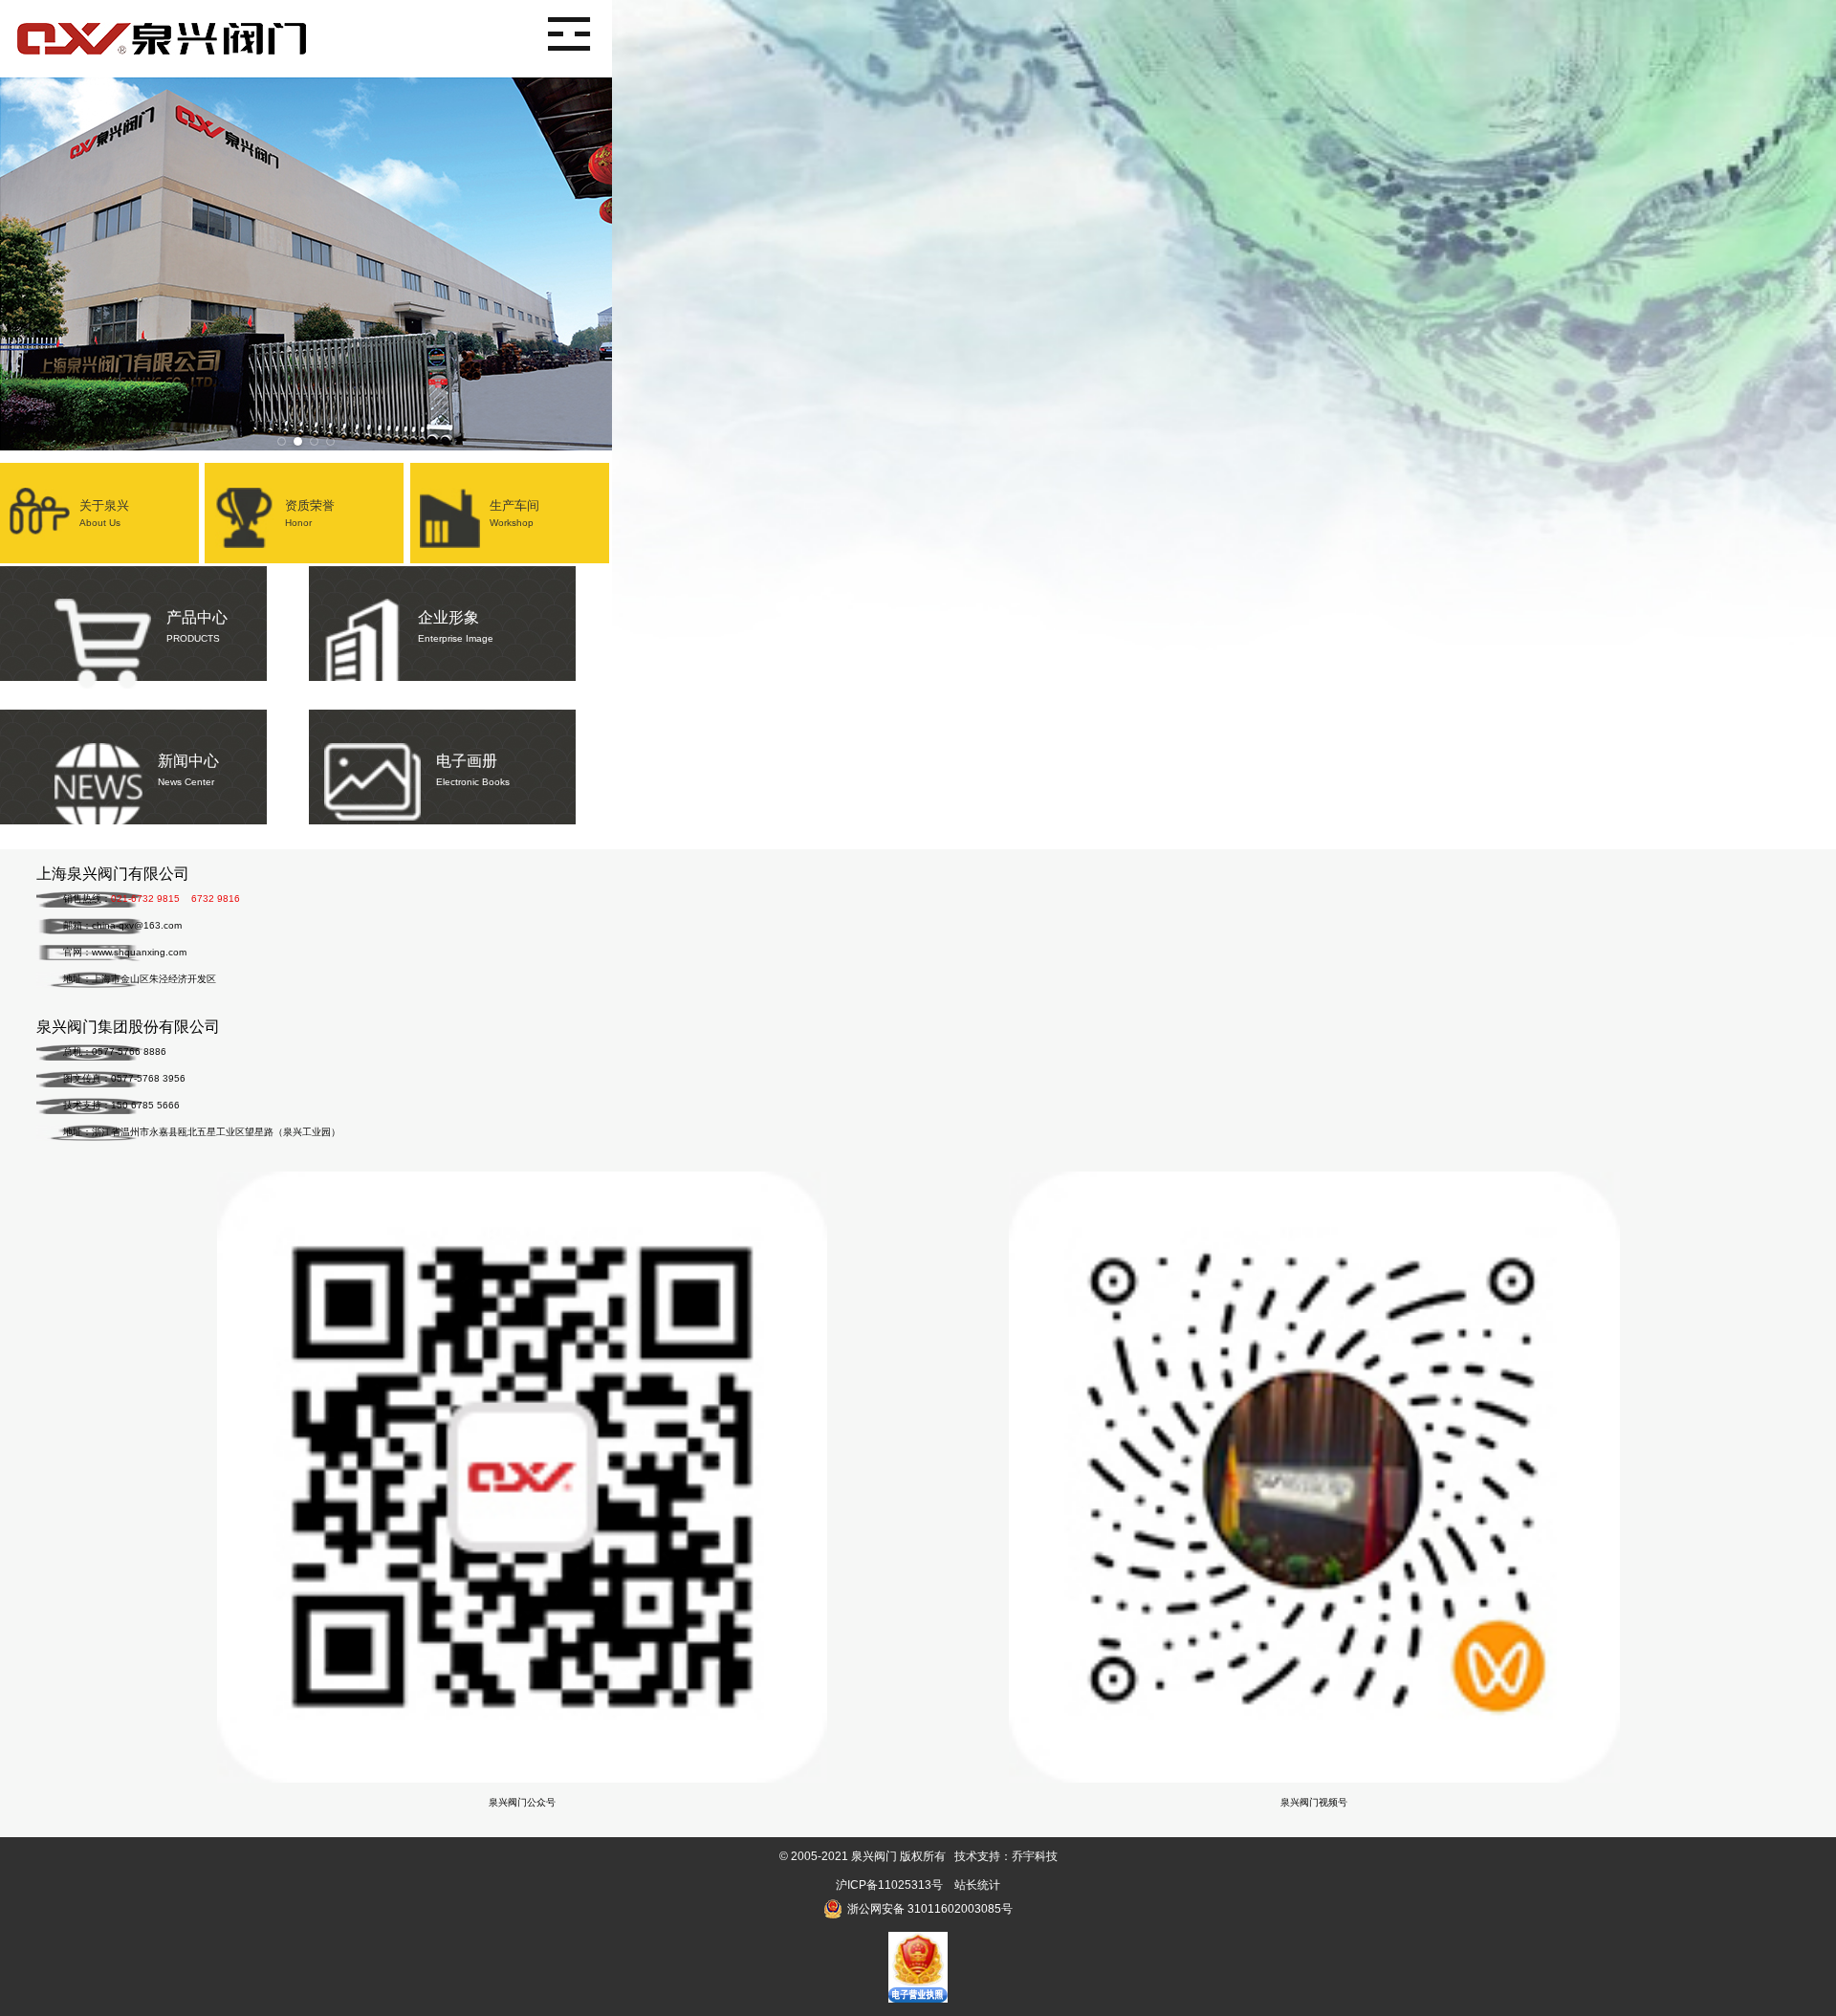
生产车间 (514, 513)
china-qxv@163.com (137, 925)
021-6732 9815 (145, 898)
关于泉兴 (104, 513)
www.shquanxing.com (139, 952)
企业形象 (456, 626)
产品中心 (197, 626)
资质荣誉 (310, 513)
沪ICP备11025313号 (889, 1885)
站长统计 (977, 1885)
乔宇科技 (1035, 1856)
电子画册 (473, 770)
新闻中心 (188, 770)
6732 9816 (216, 898)
